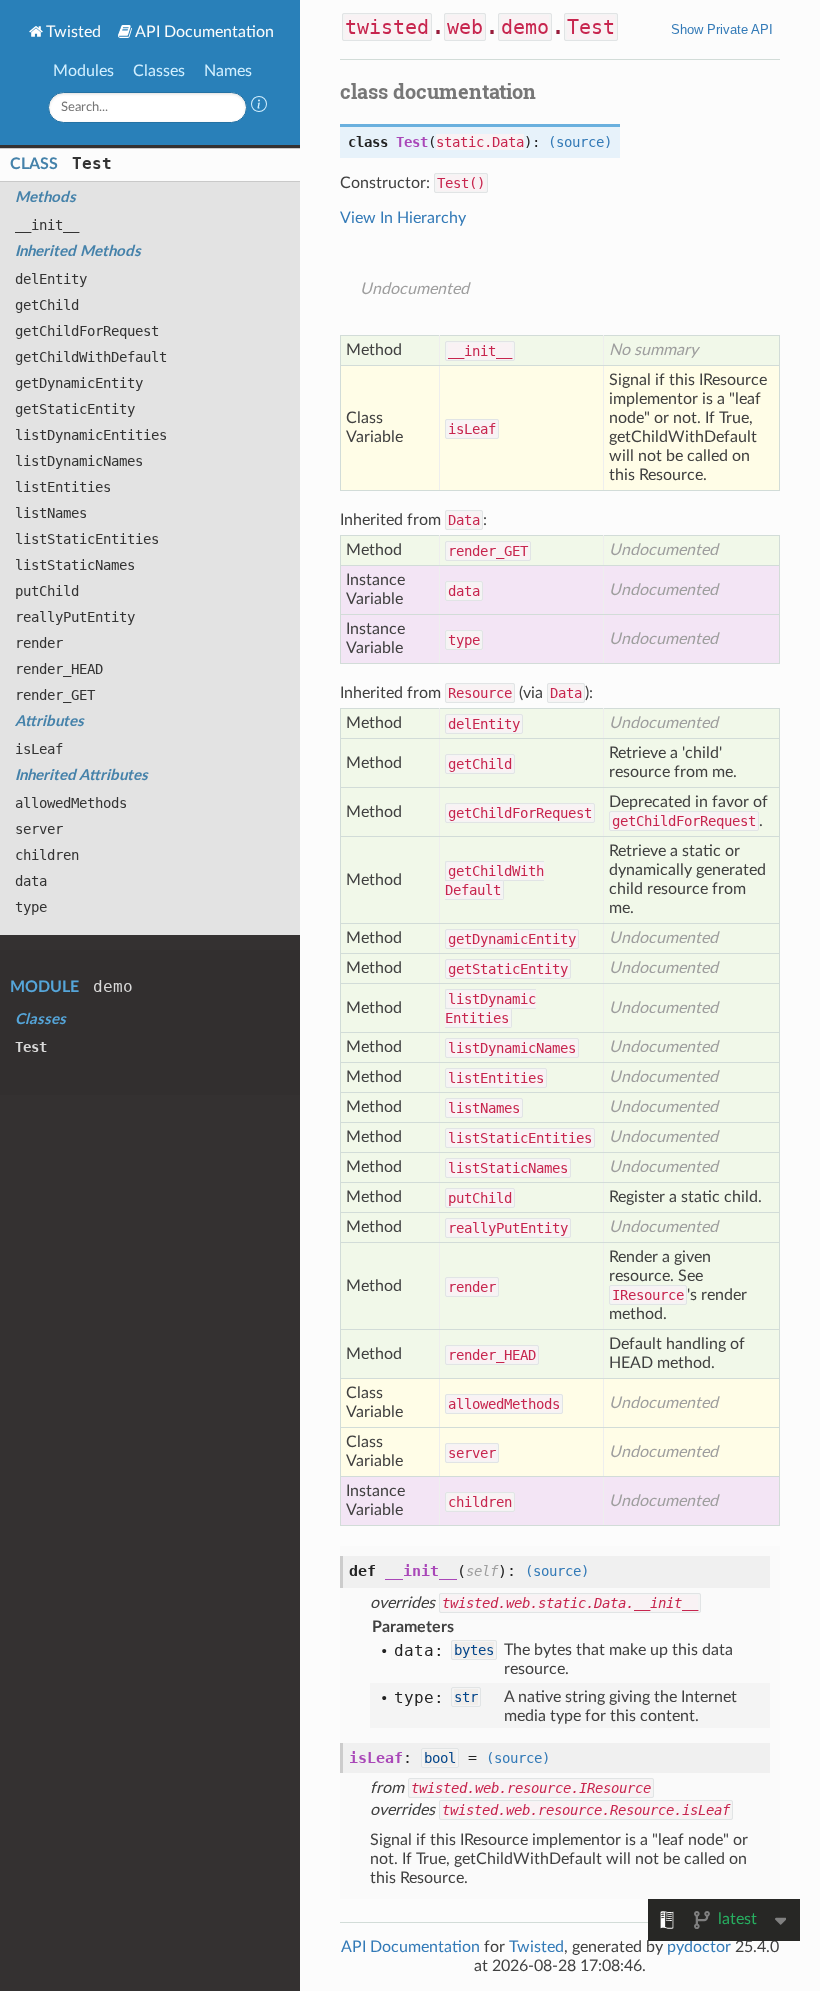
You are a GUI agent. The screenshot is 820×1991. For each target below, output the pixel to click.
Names (228, 71)
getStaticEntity (75, 409)
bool (440, 1758)
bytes (474, 1650)
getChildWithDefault (91, 357)
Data (464, 520)
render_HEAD (59, 669)
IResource (648, 1295)
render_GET (55, 695)
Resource (480, 693)
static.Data (480, 142)
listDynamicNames (79, 461)
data (31, 881)
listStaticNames (75, 565)
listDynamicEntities (91, 435)
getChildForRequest (87, 331)
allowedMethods (71, 803)
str (466, 1697)
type (31, 907)
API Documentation (204, 32)
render (39, 643)
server (39, 829)
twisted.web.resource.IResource (531, 1788)
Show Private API (722, 29)
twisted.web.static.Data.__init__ (570, 1603)
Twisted (73, 32)
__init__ (47, 225)
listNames (51, 513)
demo (113, 986)
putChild (47, 591)
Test (92, 163)
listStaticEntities (87, 539)
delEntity (51, 279)
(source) (580, 142)
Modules (83, 71)
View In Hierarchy (403, 218)
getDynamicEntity (79, 383)
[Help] (259, 107)
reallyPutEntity (75, 617)
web (465, 27)
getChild (47, 305)
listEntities (63, 487)
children (47, 855)
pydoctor (699, 1947)
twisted (387, 27)
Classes (159, 71)
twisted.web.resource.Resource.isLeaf (586, 1810)
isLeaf (39, 749)
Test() (461, 183)
